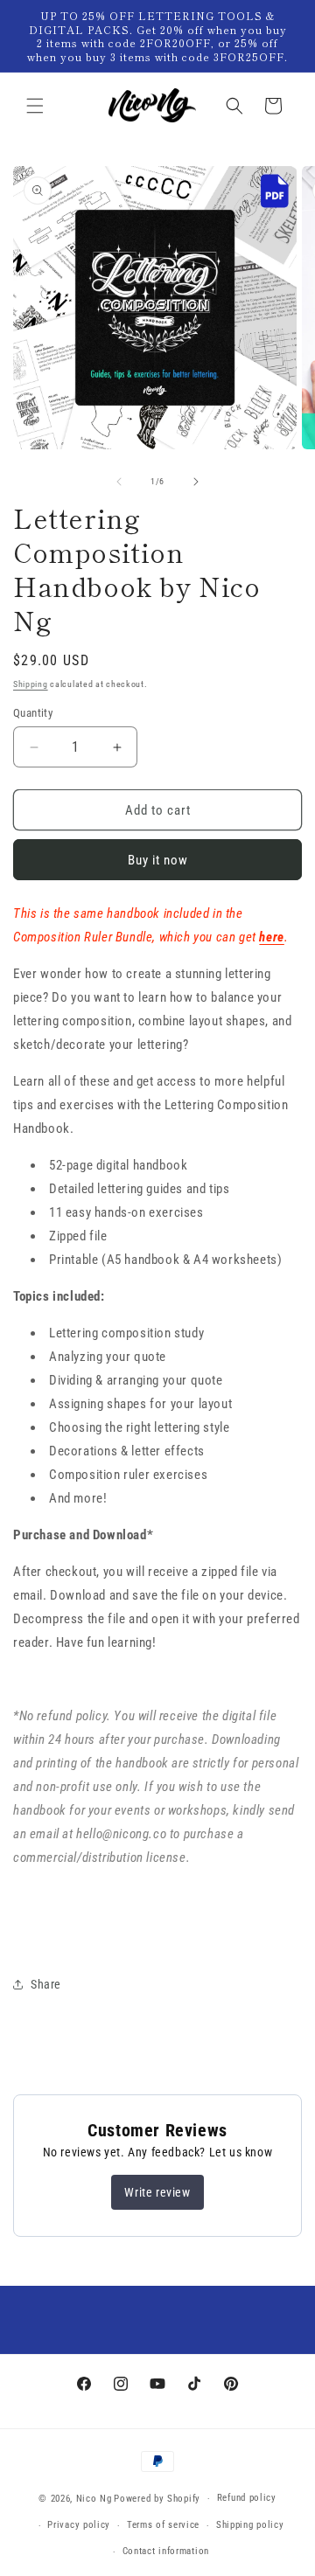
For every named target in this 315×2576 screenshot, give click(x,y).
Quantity (33, 713)
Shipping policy (250, 2525)
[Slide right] (196, 482)
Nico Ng (94, 2499)
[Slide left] (119, 482)
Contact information (166, 2551)
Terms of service (163, 2525)
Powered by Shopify (157, 2499)
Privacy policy (79, 2525)
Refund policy (247, 2498)
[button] (35, 106)
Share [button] (46, 1984)
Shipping (31, 684)
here (271, 937)
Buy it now (158, 860)
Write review (157, 2192)
